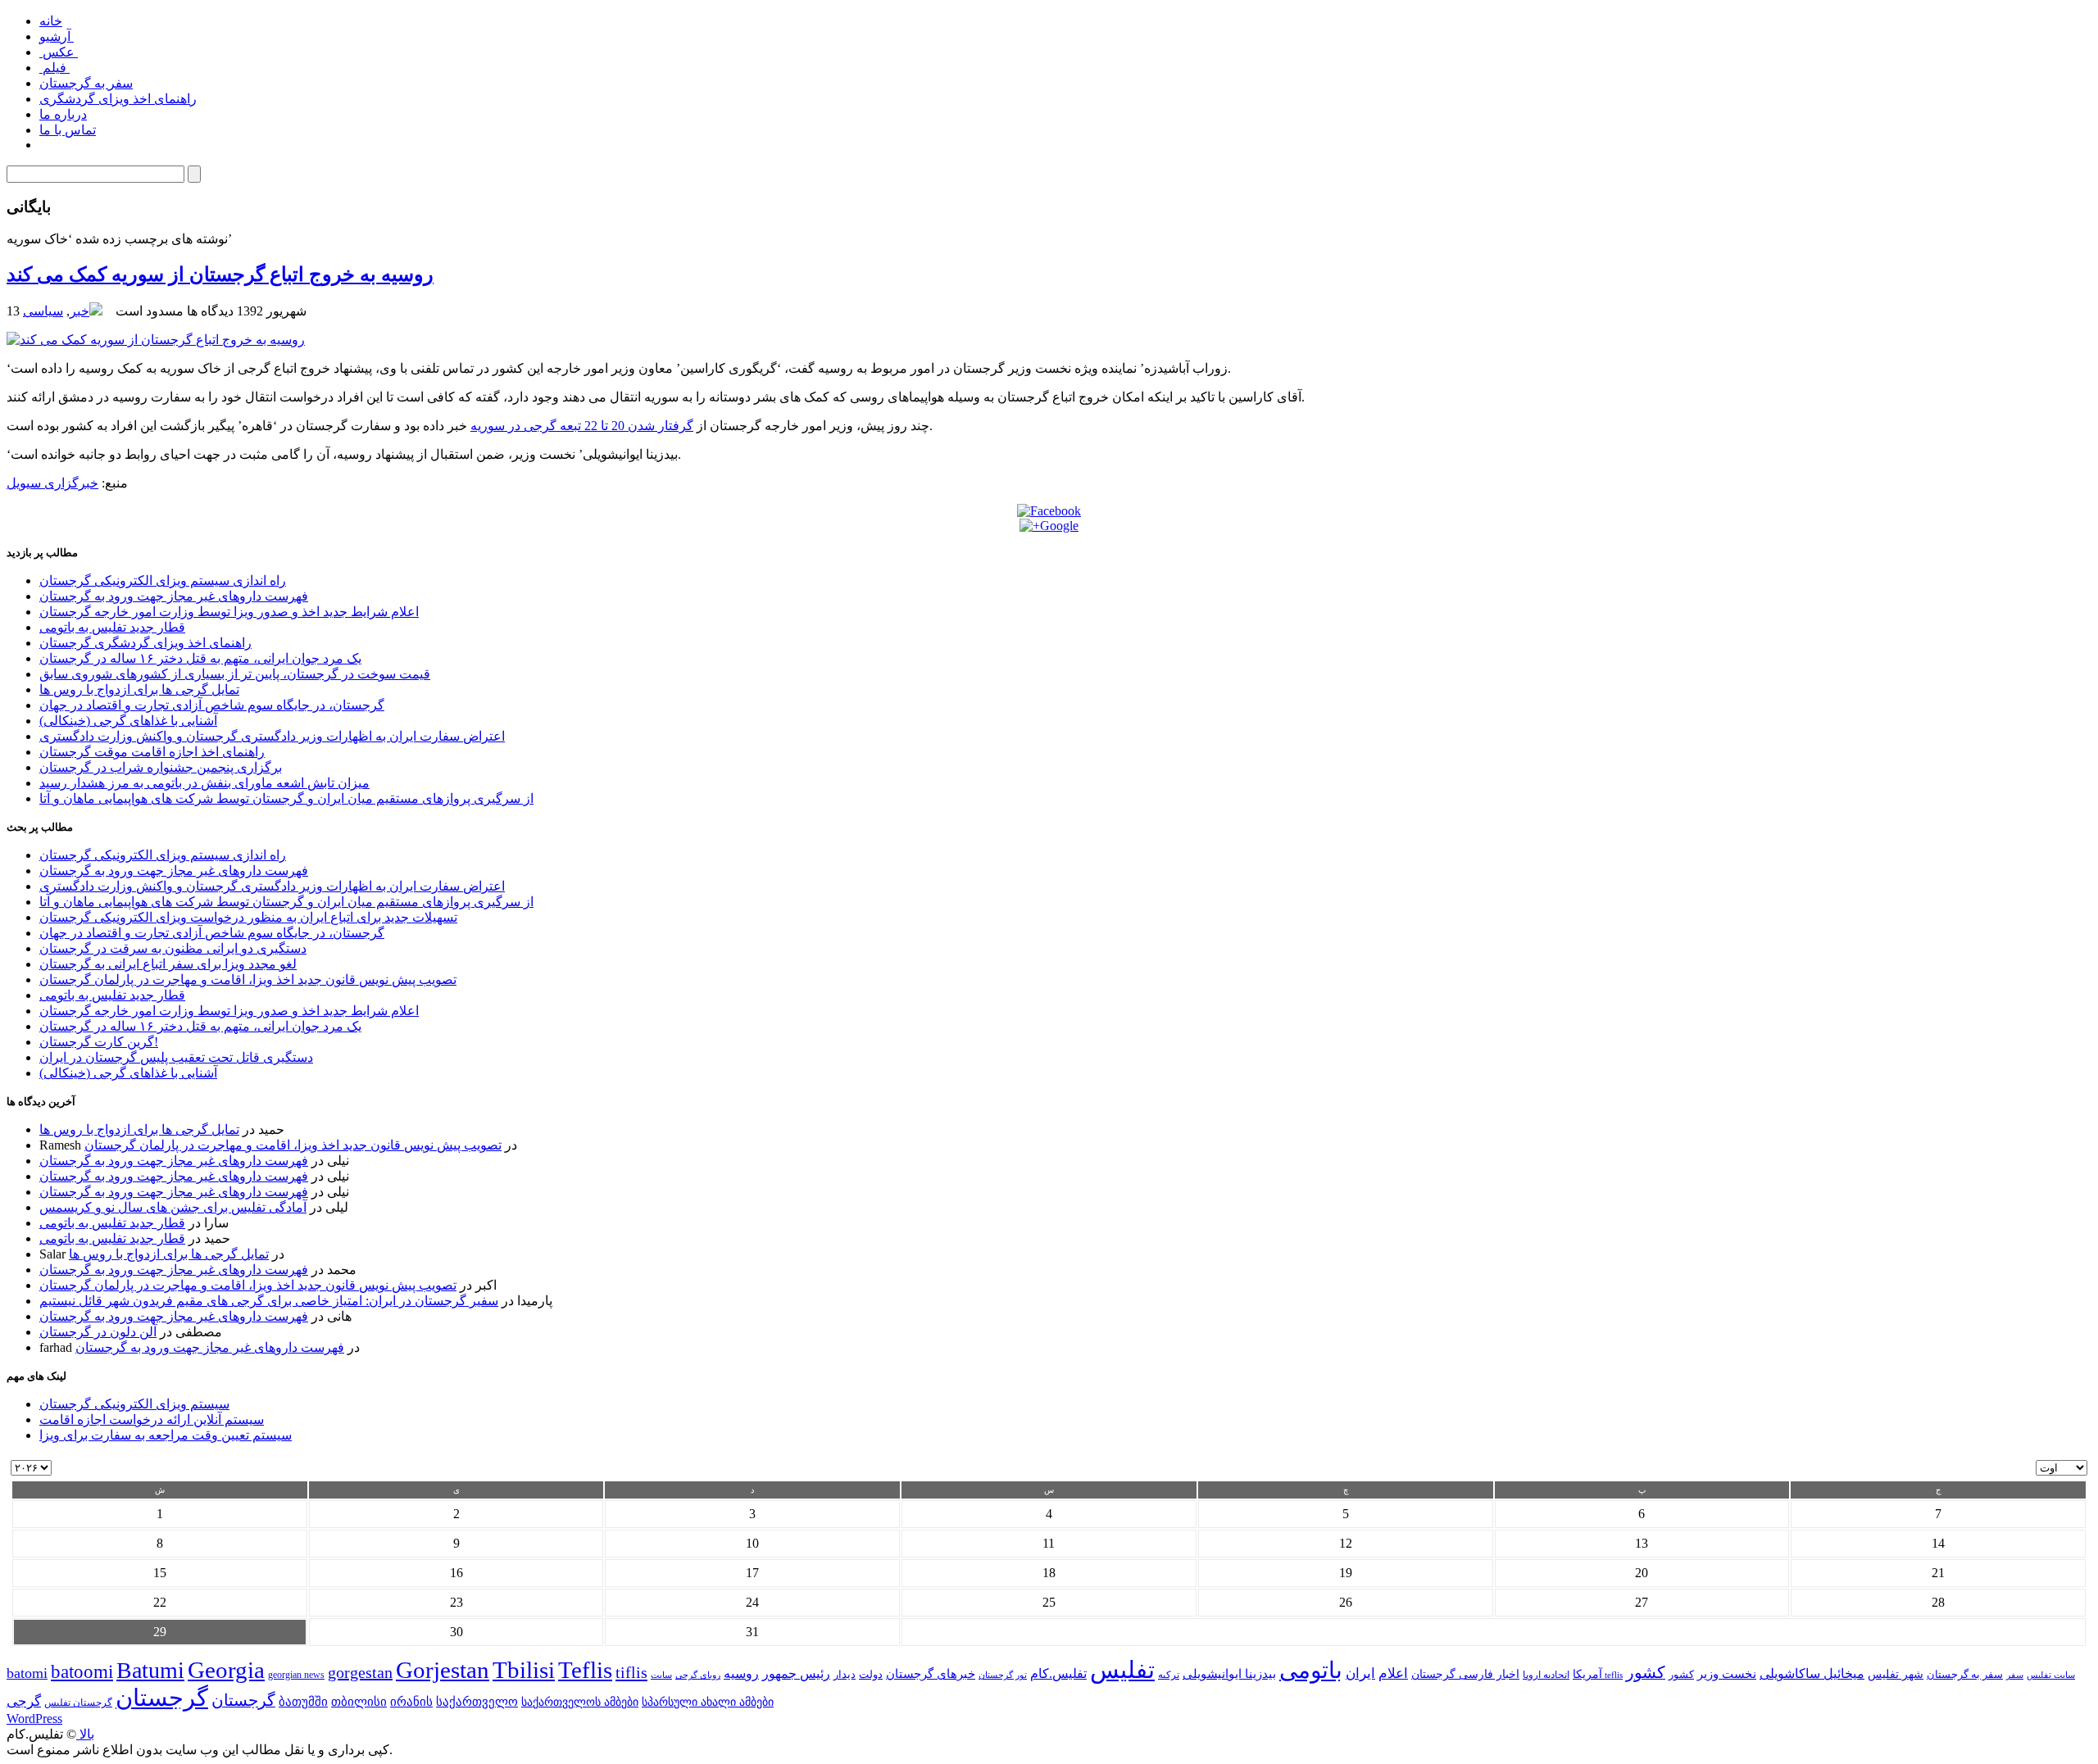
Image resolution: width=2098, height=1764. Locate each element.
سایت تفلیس (2051, 1675)
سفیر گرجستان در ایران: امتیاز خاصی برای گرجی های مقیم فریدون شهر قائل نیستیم (269, 1301)
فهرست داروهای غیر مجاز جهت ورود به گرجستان (174, 596)
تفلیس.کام (1058, 1673)
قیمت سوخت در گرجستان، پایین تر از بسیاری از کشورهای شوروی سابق (235, 674)
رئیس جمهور (796, 1674)
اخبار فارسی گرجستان (1465, 1674)
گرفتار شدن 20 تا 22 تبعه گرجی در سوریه (582, 426)
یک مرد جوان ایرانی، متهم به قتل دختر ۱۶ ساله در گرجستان (200, 658)
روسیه (741, 1673)
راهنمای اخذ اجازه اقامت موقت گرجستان (152, 752)
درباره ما (63, 114)
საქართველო (477, 1702)
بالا (85, 1734)
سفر (2015, 1675)
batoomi (82, 1671)
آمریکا (1587, 1674)
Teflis (585, 1670)
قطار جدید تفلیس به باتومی (112, 627)
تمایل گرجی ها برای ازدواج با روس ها (139, 689)
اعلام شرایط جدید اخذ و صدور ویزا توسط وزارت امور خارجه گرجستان (229, 612)
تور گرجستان (1003, 1675)
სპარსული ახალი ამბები (708, 1702)
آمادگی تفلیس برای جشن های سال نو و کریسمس (173, 1207)
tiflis (631, 1672)
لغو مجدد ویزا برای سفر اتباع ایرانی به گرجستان (168, 964)
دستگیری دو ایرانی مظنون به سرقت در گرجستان (173, 948)
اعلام (1393, 1673)
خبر (79, 311)
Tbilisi (524, 1670)
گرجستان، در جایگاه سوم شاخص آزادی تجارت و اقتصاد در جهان (212, 705)
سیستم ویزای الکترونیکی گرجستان (134, 1404)
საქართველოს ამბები (580, 1702)
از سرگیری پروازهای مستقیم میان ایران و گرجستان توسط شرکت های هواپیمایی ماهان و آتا (286, 798)
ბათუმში (303, 1702)
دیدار (845, 1674)
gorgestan (360, 1672)
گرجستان (162, 1698)
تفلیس (1122, 1670)
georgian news (296, 1675)
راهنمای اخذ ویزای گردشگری (118, 99)
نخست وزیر (1727, 1673)
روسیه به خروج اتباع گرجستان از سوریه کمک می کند (220, 274)
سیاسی (43, 311)
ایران (1360, 1673)
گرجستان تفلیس (78, 1703)
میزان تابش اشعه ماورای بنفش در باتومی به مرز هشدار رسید (204, 783)
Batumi (150, 1670)
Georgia (226, 1670)
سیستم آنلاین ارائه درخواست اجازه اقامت (152, 1419)
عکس (59, 52)
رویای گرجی (698, 1675)
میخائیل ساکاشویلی (1812, 1673)
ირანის (411, 1702)
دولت (871, 1674)
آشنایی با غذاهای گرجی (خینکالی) (128, 721)
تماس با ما (68, 130)
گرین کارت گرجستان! (99, 1042)
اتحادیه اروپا (1546, 1675)
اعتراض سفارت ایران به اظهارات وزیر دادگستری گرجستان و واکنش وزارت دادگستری (272, 736)
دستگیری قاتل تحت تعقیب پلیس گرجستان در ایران (176, 1057)
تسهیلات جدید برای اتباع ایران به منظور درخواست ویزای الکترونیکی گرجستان (248, 917)
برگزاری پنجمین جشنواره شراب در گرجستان (161, 767)
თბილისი (359, 1701)
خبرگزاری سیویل (52, 483)
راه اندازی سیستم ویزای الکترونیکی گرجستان (163, 580)
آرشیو (57, 36)
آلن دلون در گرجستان (98, 1332)
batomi (27, 1673)
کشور (1681, 1675)
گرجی (24, 1701)
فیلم (54, 68)
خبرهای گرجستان (931, 1673)
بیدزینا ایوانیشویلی (1229, 1673)
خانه (51, 21)
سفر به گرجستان (86, 83)
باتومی (1311, 1670)
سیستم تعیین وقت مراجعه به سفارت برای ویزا (166, 1435)
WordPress (34, 1719)
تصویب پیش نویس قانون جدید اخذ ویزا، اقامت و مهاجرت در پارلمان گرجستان (248, 979)
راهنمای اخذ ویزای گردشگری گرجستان (145, 643)
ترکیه (1169, 1675)
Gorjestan (443, 1670)
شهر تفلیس (1896, 1674)
